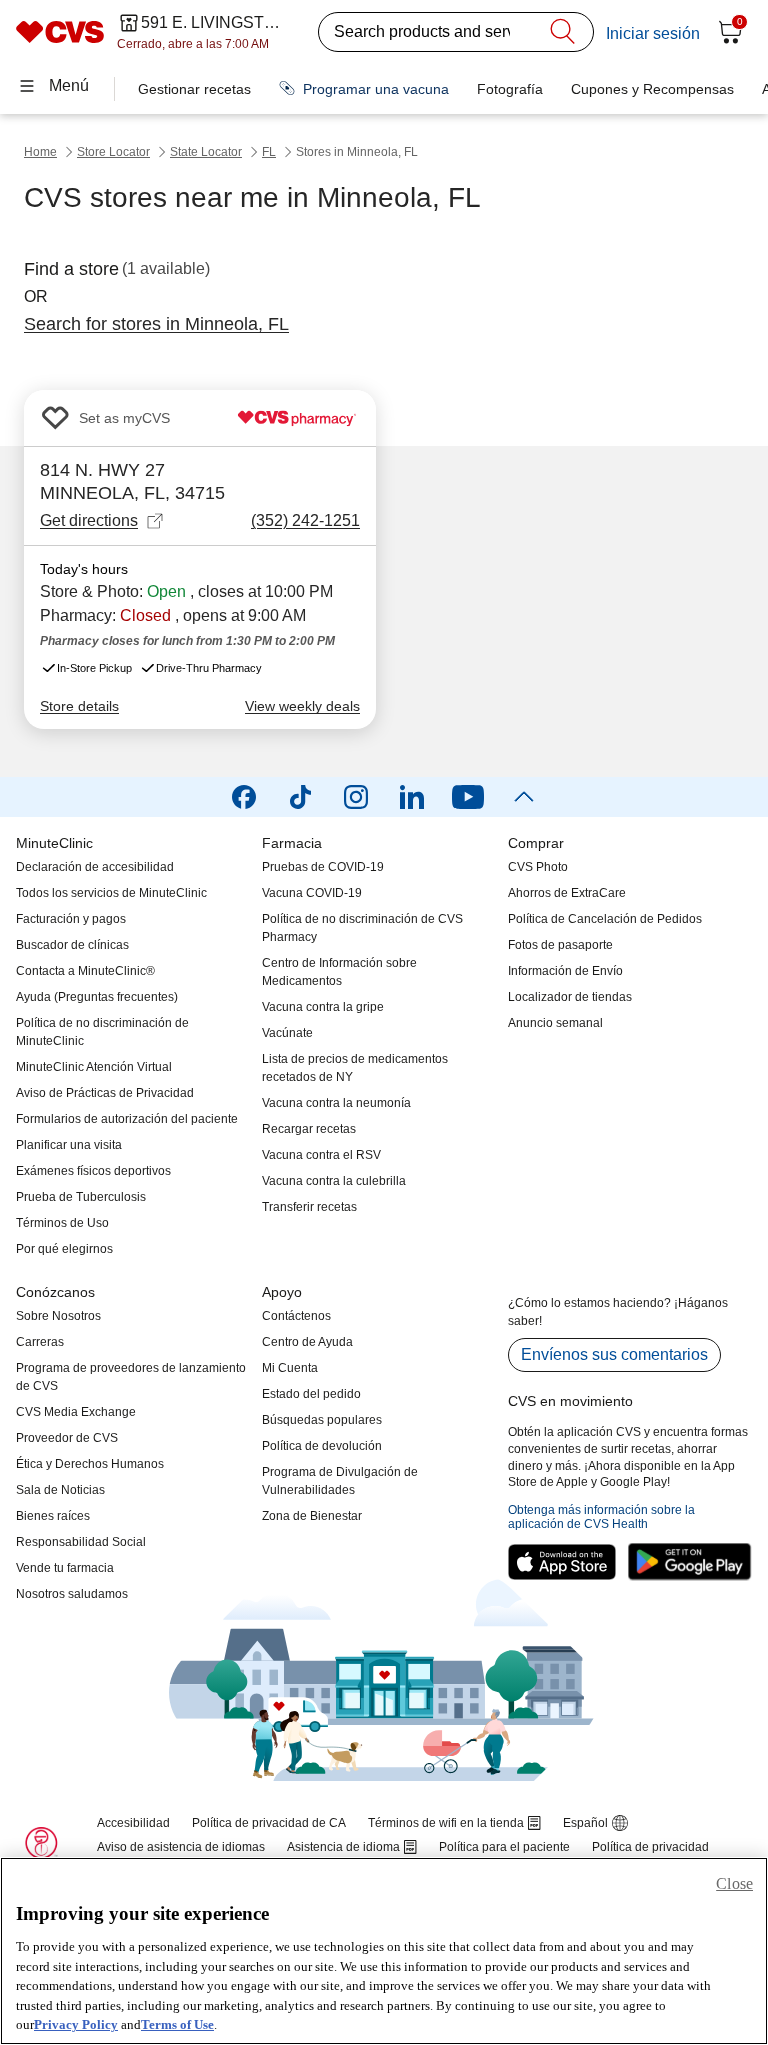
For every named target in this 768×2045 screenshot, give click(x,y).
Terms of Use (177, 2024)
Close (734, 1883)
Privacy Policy (76, 2024)
